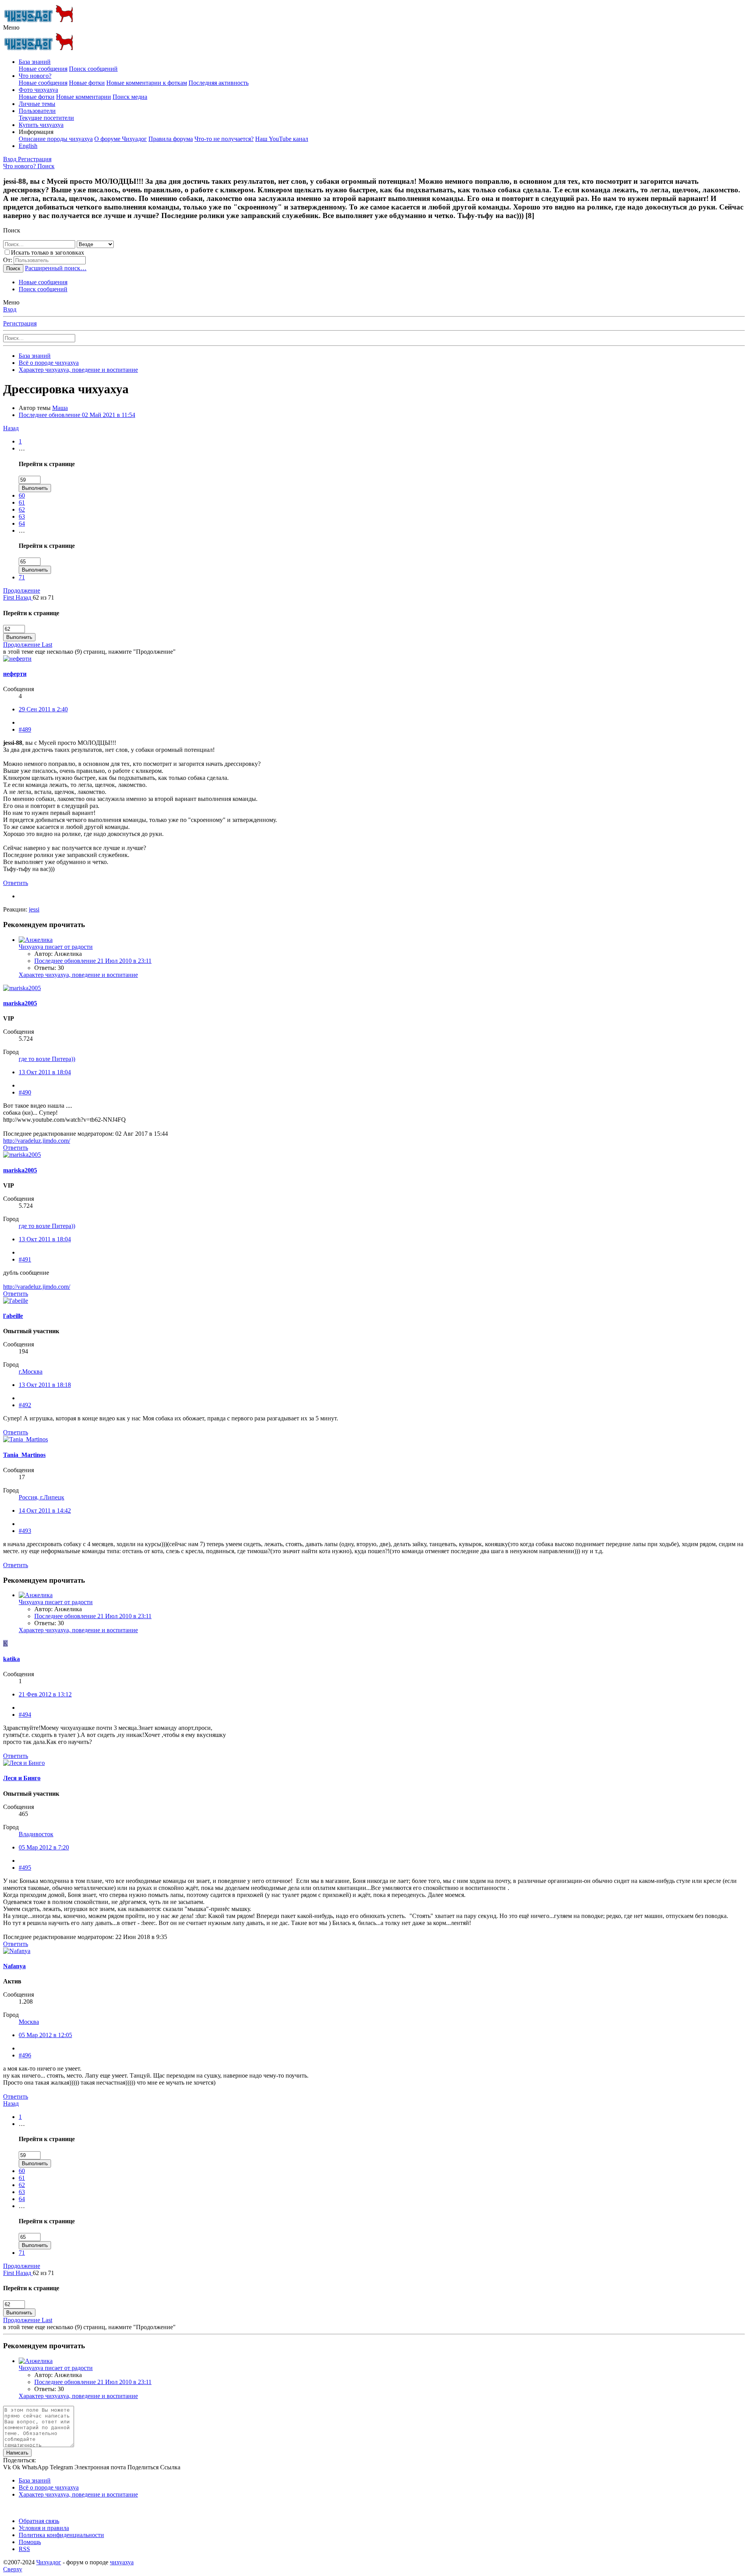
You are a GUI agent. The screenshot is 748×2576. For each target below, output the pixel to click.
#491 (25, 1259)
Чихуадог (49, 2562)
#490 (25, 1092)
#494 (25, 1715)
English (28, 146)
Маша (60, 408)
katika (11, 1659)
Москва (29, 2022)
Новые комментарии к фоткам (147, 83)
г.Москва (31, 1372)
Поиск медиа (130, 97)
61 (22, 502)
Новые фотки (87, 83)
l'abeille (13, 1316)
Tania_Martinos (24, 1455)
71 (22, 577)
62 (22, 509)
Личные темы (37, 104)
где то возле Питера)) (47, 1059)
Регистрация (20, 323)
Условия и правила (44, 2528)
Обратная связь (39, 2521)
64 (22, 523)
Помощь (30, 2542)
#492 (25, 1405)
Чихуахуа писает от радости (56, 947)
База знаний (35, 62)
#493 (25, 1531)
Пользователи (37, 111)
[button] (11, 27)
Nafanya (14, 1966)
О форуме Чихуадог (121, 139)
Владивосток (36, 1834)
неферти (15, 674)
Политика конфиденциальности (61, 2535)
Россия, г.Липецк (41, 1497)
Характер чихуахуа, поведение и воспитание (78, 975)
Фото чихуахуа (38, 90)
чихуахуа (122, 2562)
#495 (25, 1868)
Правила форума (171, 139)
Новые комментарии (84, 97)
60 (22, 495)
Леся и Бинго (22, 1778)
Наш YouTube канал (282, 139)
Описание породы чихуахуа (56, 139)
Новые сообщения (43, 69)
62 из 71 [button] (43, 597)
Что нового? (35, 76)
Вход (10, 309)
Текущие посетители (46, 118)
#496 (25, 2055)
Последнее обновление (77, 415)
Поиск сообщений (93, 69)
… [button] (22, 448)
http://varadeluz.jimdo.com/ (37, 1141)
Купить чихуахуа (41, 125)
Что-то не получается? (224, 139)
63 (22, 516)
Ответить (16, 883)
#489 (25, 729)
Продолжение (22, 590)
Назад (11, 428)
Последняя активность (219, 83)
